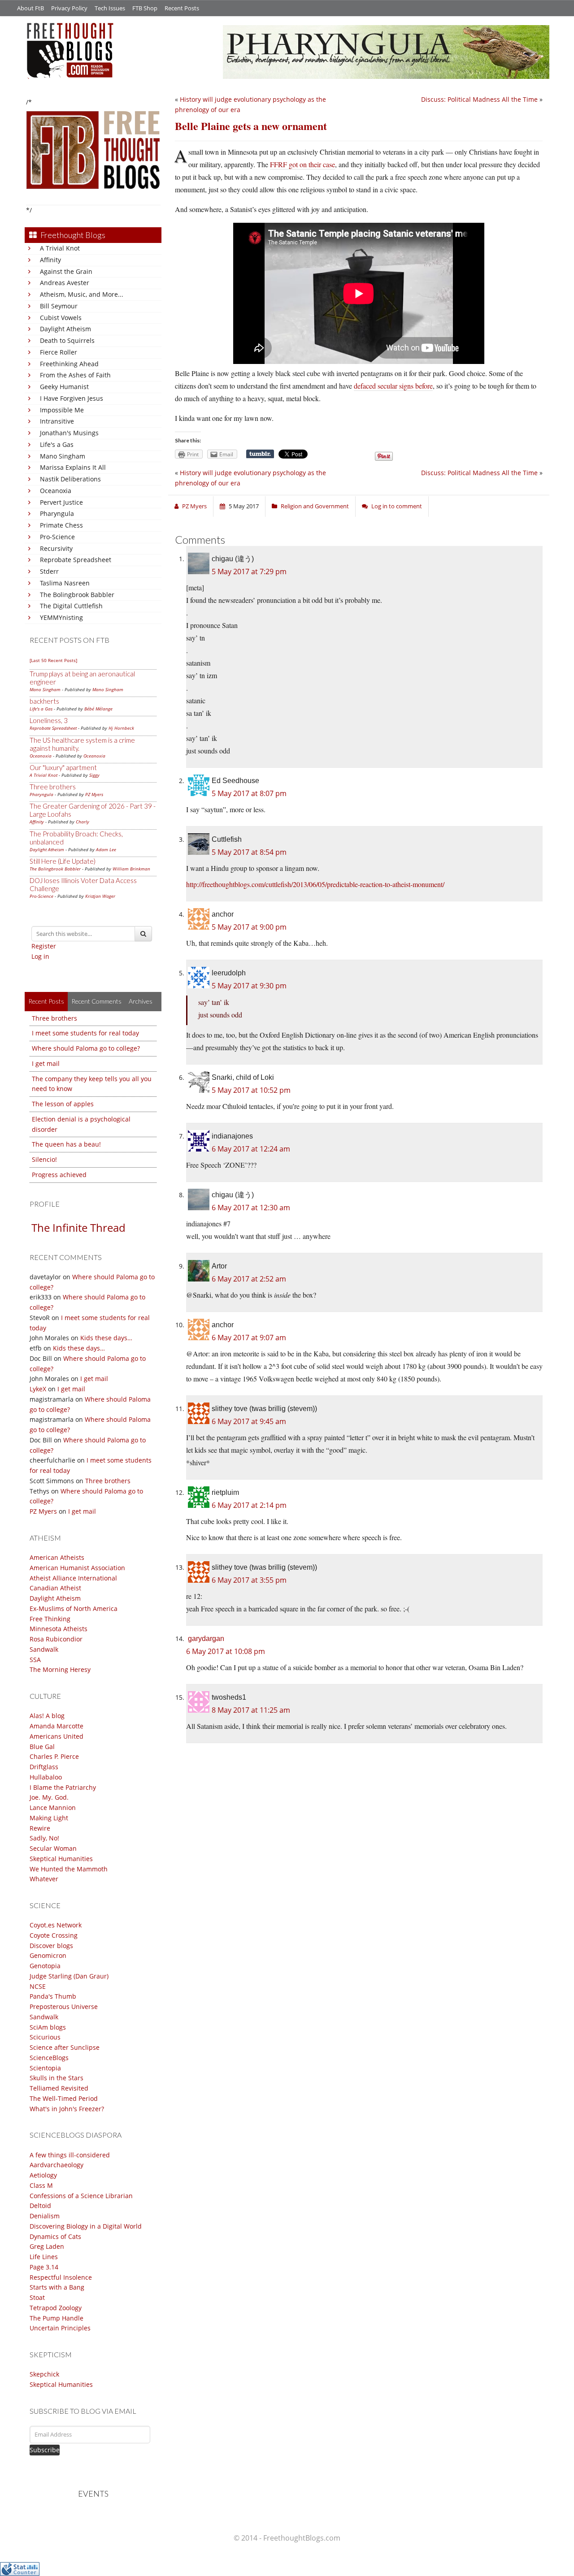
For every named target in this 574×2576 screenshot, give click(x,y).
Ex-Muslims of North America (74, 1608)
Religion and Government (315, 506)
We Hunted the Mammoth (69, 1869)
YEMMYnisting (61, 617)
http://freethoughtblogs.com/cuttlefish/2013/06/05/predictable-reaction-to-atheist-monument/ (315, 884)
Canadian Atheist (55, 1588)
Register (44, 946)
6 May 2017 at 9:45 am (249, 1421)
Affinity (50, 260)
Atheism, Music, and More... (82, 294)
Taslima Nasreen (65, 583)
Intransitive (57, 421)
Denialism (45, 2216)
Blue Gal (42, 1747)
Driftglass (44, 1767)
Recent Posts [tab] (46, 1001)
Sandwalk (44, 1649)
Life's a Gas (57, 444)
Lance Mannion (53, 1808)
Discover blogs (51, 1946)
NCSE (38, 1986)
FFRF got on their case (302, 164)
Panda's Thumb (53, 1996)
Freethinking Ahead (69, 364)
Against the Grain (66, 271)
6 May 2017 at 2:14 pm (249, 1505)
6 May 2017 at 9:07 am (249, 1338)
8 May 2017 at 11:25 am (251, 1710)
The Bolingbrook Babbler (77, 595)
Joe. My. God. (49, 1797)
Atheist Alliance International (73, 1578)
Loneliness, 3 (49, 720)
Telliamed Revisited (59, 2088)
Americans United (57, 1736)
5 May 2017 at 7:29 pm (249, 571)
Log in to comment (397, 506)
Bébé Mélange (98, 709)
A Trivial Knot (60, 248)
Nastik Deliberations (70, 479)
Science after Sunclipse (65, 2047)
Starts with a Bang (57, 2287)
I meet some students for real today (85, 1033)
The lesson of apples (63, 1104)
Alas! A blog (47, 1716)
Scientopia (45, 2068)
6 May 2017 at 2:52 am (249, 1279)
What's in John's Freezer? (67, 2109)
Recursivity (56, 548)
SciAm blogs (48, 2027)
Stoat (37, 2297)
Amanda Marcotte (57, 1726)
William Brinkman (131, 869)
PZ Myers (94, 794)
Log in (40, 956)
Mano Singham (63, 456)
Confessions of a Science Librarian (81, 2196)
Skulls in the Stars (57, 2078)
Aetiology (43, 2175)
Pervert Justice (61, 502)
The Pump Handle (57, 2318)
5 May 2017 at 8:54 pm (249, 852)
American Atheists (57, 1557)
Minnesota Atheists (59, 1629)
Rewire (40, 1828)
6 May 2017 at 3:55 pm (249, 1580)
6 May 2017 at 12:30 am (251, 1208)
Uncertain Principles (60, 2328)
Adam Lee (106, 849)
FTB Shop (145, 8)
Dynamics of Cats (55, 2236)
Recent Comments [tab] (96, 1001)
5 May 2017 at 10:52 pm (251, 1090)
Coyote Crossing (54, 1935)
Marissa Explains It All (73, 467)
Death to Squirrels (67, 340)
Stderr (49, 571)
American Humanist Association (77, 1568)
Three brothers (53, 787)
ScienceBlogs (49, 2058)
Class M (41, 2185)
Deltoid (40, 2206)
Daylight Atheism (65, 329)
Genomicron (48, 1955)
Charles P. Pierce (54, 1756)
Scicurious (45, 2037)
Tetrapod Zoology (56, 2308)
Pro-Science (57, 537)
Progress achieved (59, 1175)
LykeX (38, 1389)
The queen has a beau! (66, 1144)
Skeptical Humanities (61, 1859)
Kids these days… (106, 1338)
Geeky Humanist (64, 387)
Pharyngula (57, 513)
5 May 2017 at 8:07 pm (249, 793)
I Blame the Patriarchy (63, 1787)
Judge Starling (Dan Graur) (69, 1976)
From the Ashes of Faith (75, 375)
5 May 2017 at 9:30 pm (249, 986)
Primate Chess (61, 525)
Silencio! (44, 1159)
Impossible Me (62, 410)
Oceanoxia (56, 491)
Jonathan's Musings (69, 433)
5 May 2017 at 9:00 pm (249, 927)
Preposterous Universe (64, 2007)
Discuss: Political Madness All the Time (479, 99)
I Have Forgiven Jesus (72, 398)
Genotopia (45, 1966)
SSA (35, 1660)
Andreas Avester (65, 283)
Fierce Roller (59, 352)
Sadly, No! (44, 1838)
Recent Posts (182, 8)
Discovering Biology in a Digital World (86, 2226)
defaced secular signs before (393, 386)
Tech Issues (110, 8)
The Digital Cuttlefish (71, 606)
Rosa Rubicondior (56, 1639)
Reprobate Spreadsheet (76, 560)
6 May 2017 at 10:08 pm (226, 1651)
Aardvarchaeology (57, 2165)
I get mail (46, 1063)
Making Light (49, 1818)
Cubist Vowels (61, 318)
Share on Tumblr (260, 454)
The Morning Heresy (60, 1669)
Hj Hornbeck (121, 728)
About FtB (30, 8)
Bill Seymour (59, 306)
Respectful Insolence (61, 2277)
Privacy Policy (69, 8)
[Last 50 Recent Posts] (53, 660)
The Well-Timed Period (64, 2098)
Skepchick (44, 2374)
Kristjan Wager (100, 896)
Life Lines (44, 2257)
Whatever (44, 1879)
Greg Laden (47, 2246)
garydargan (206, 1639)
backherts (44, 701)
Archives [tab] (141, 1001)
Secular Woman (53, 1848)
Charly (83, 822)
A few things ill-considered (70, 2155)
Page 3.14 (44, 2267)
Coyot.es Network (56, 1925)
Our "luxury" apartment (63, 767)
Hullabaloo (46, 1777)
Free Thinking (50, 1619)
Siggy (94, 775)
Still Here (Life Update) (63, 861)
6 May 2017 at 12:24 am (251, 1149)
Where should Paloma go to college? (86, 1048)
